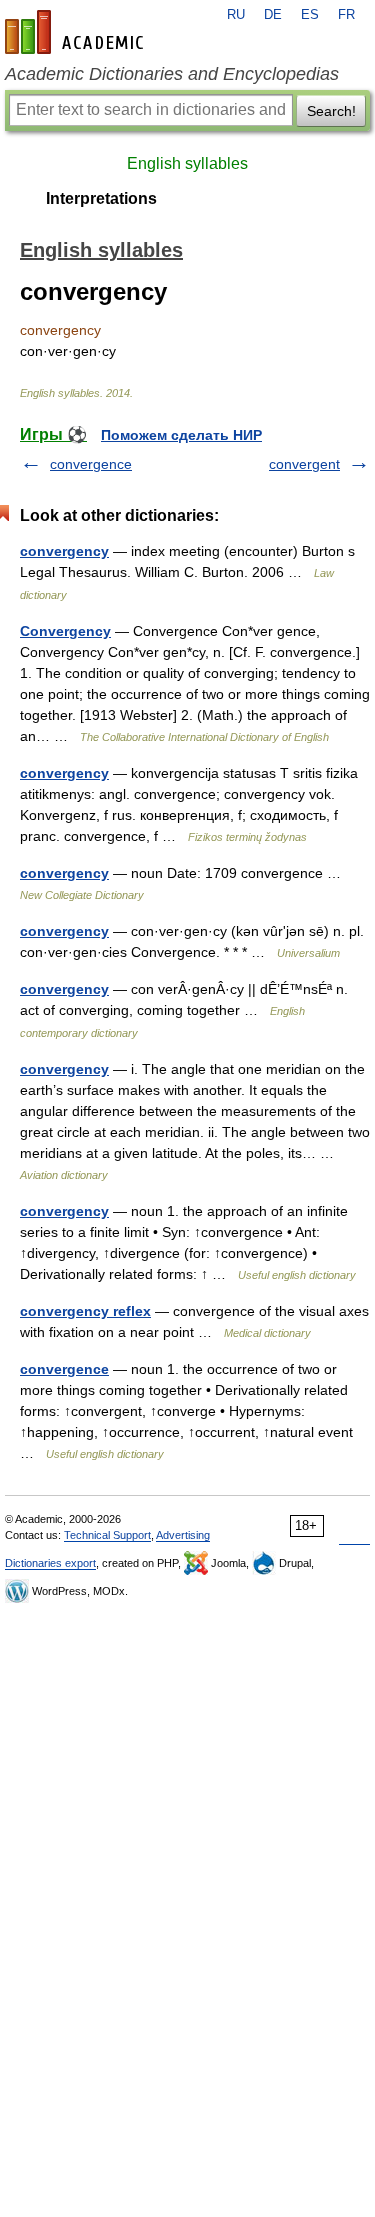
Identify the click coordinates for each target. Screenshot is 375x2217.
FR (346, 15)
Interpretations (101, 198)
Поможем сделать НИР (181, 435)
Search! (331, 111)
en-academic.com (77, 32)
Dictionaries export (50, 1563)
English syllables (187, 163)
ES (310, 15)
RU (236, 15)
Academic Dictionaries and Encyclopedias (172, 74)
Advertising (183, 1535)
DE (273, 15)
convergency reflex (85, 1311)
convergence (91, 464)
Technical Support (107, 1535)
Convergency (65, 631)
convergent (304, 464)
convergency (64, 551)
